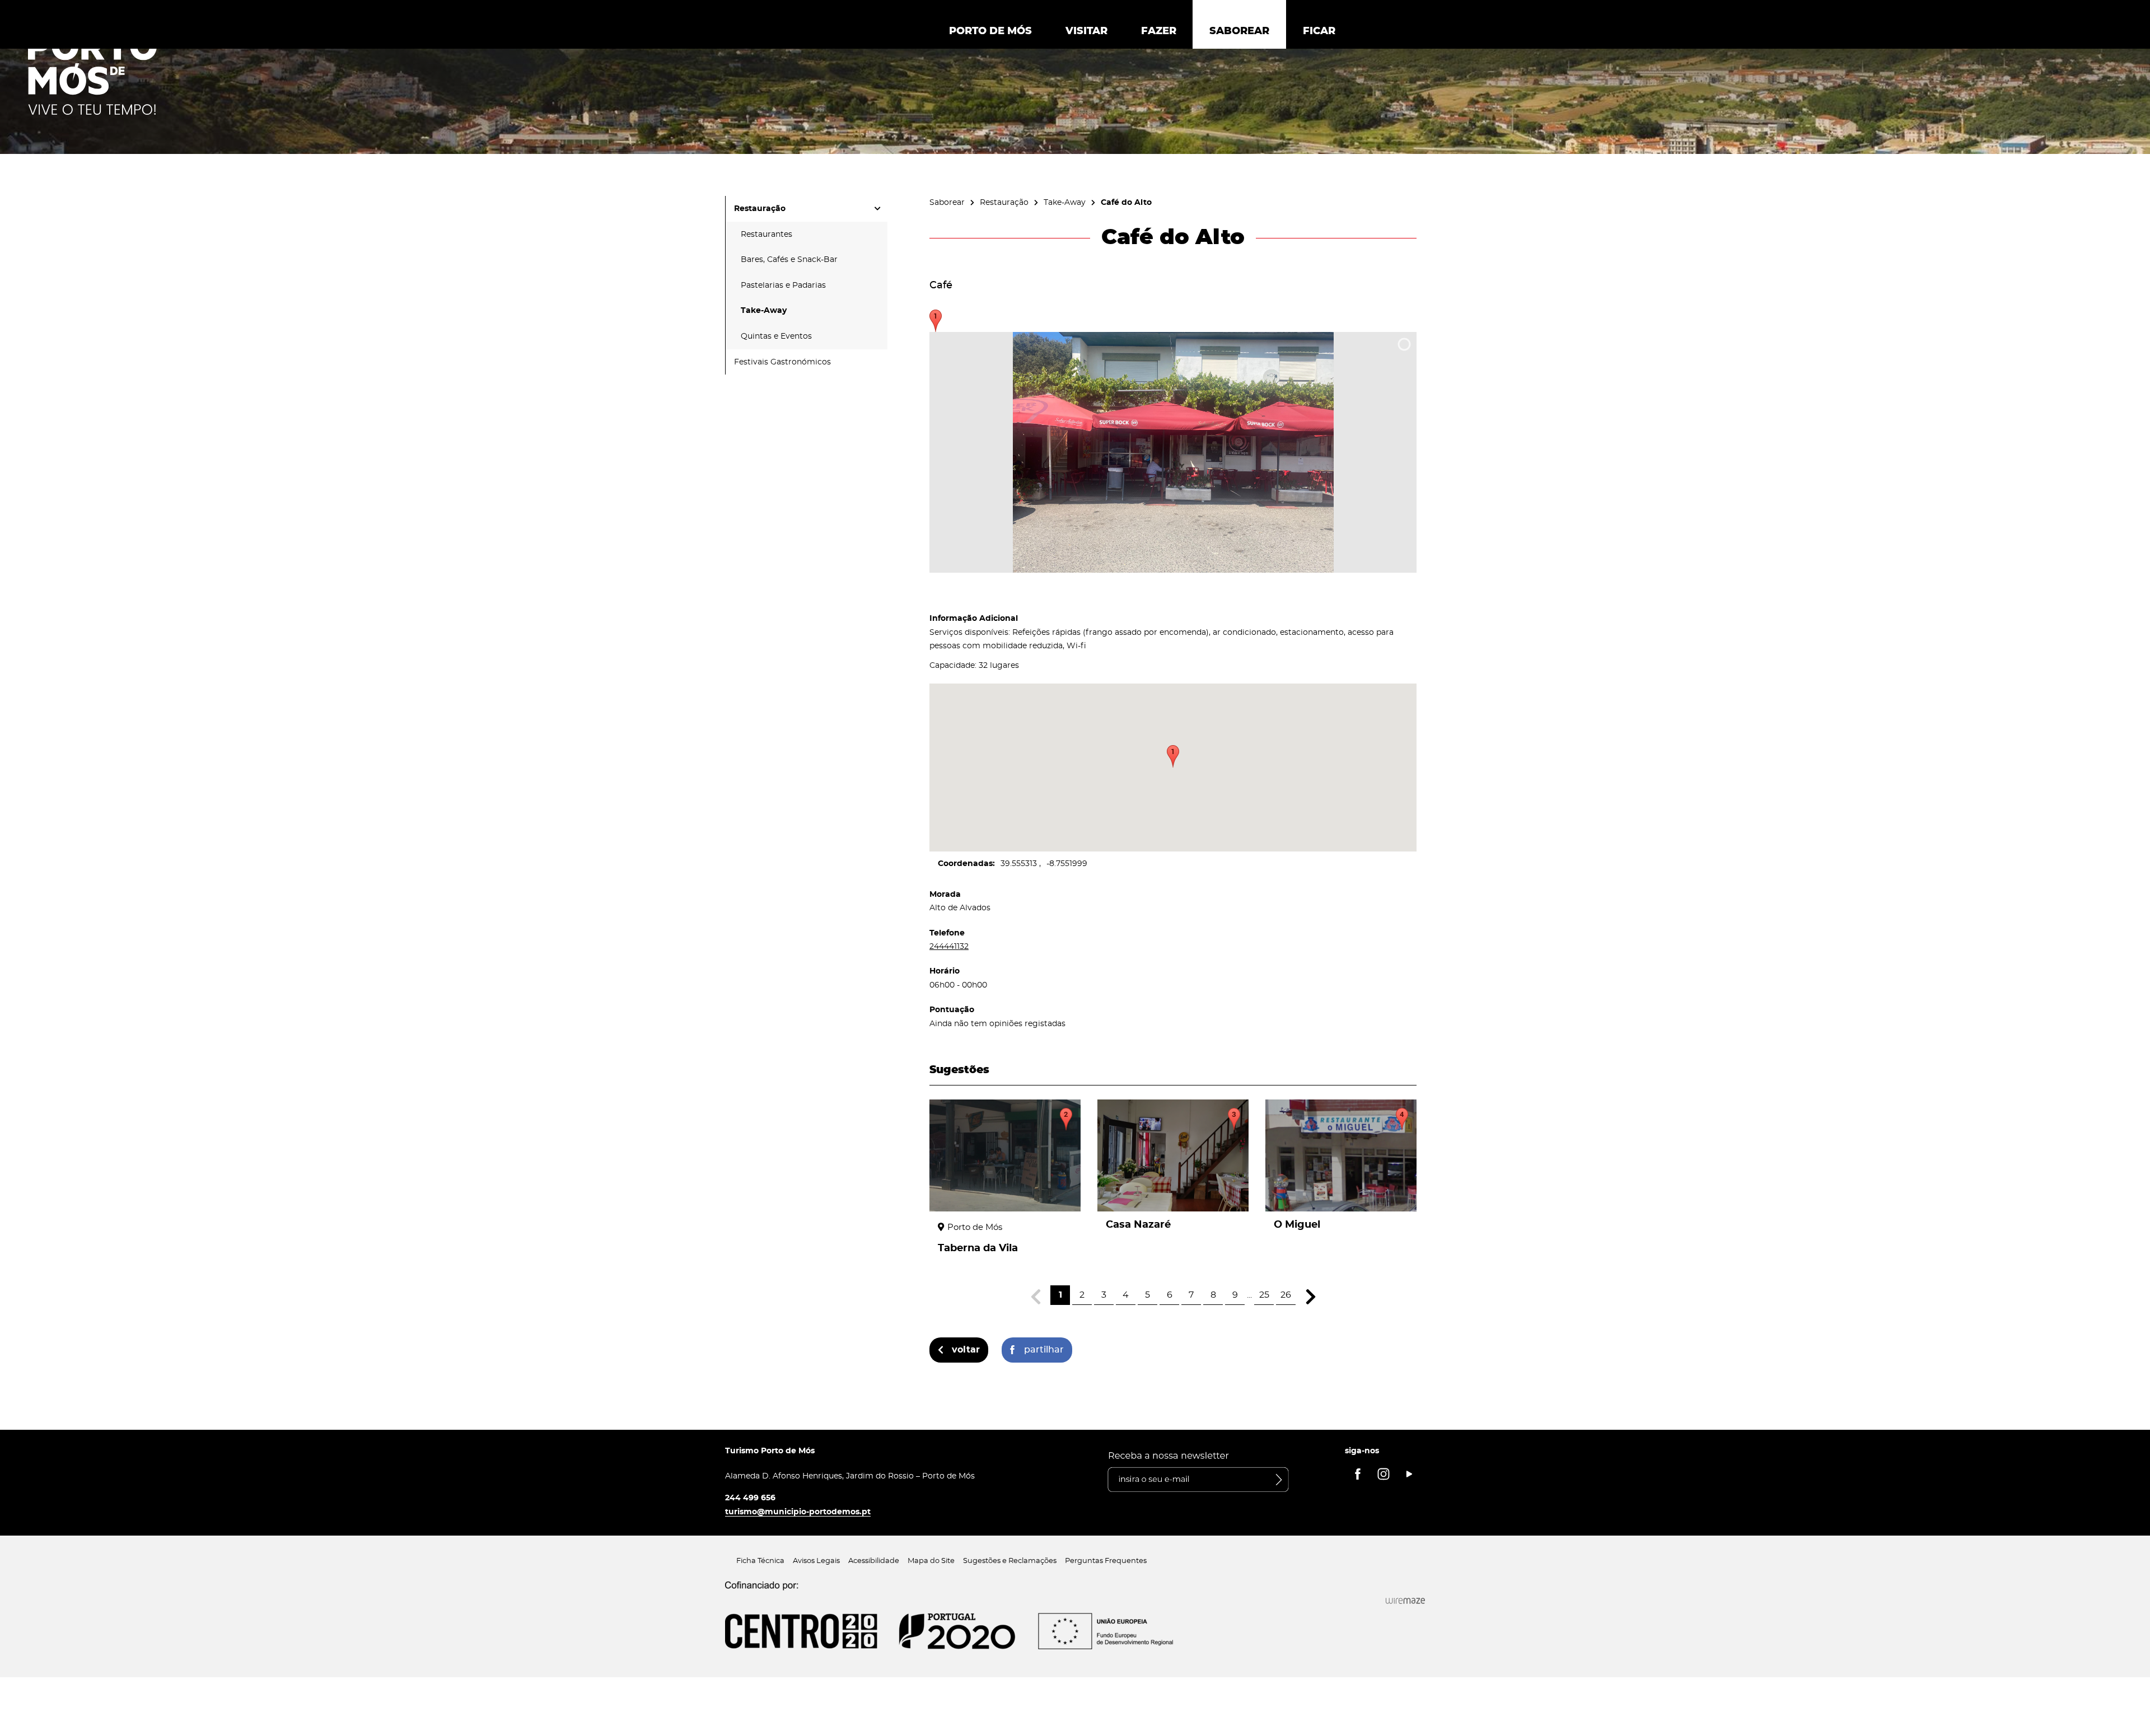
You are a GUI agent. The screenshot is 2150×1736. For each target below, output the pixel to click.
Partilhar (1044, 1350)
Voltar (966, 1350)
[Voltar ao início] (92, 73)
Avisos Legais (816, 1561)
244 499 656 (750, 1498)
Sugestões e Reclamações (1010, 1561)
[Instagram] (1384, 1474)
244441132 (949, 946)
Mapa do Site (931, 1561)
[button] (1173, 756)
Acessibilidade (874, 1561)
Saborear (947, 202)
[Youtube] (1409, 1474)
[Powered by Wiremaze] (1405, 1601)
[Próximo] (1310, 1297)
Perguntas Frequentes (1106, 1561)
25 (1264, 1295)
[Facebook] (1358, 1474)
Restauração (1004, 202)
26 (1286, 1295)
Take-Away (1065, 202)
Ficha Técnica (760, 1561)
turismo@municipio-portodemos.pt (798, 1512)
